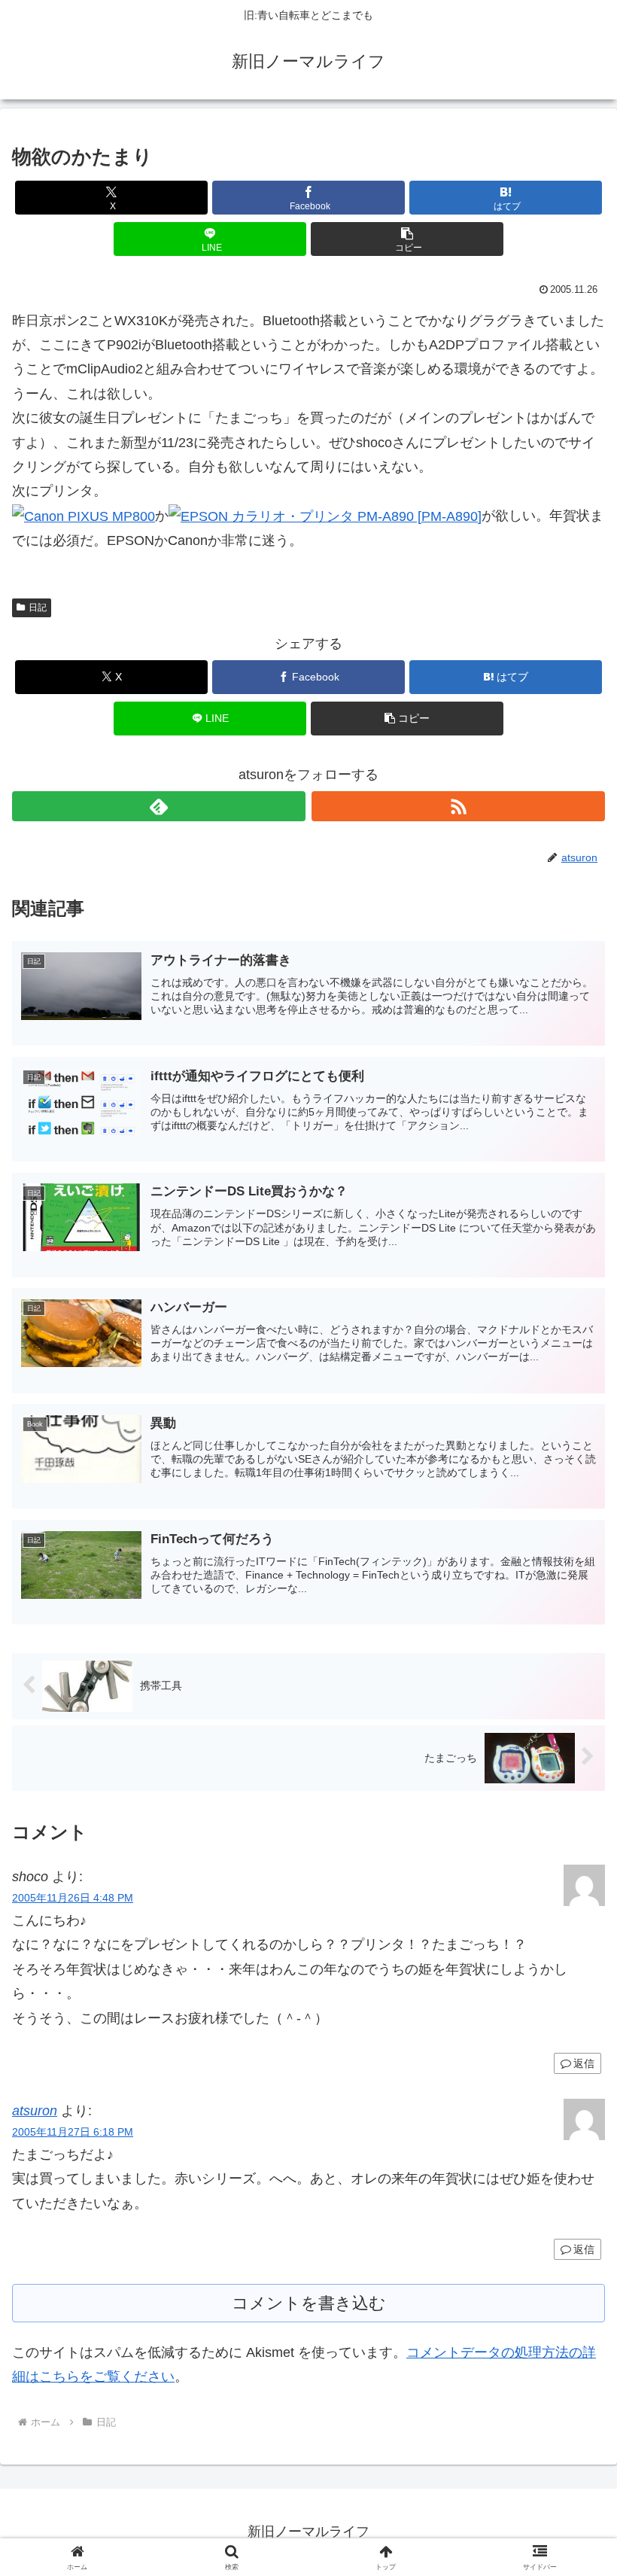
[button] (407, 239)
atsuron (35, 2111)
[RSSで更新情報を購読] (458, 806)
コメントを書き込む (309, 2303)
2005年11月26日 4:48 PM (73, 1898)
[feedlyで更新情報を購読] (159, 806)
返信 (584, 2063)
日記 (38, 607)
